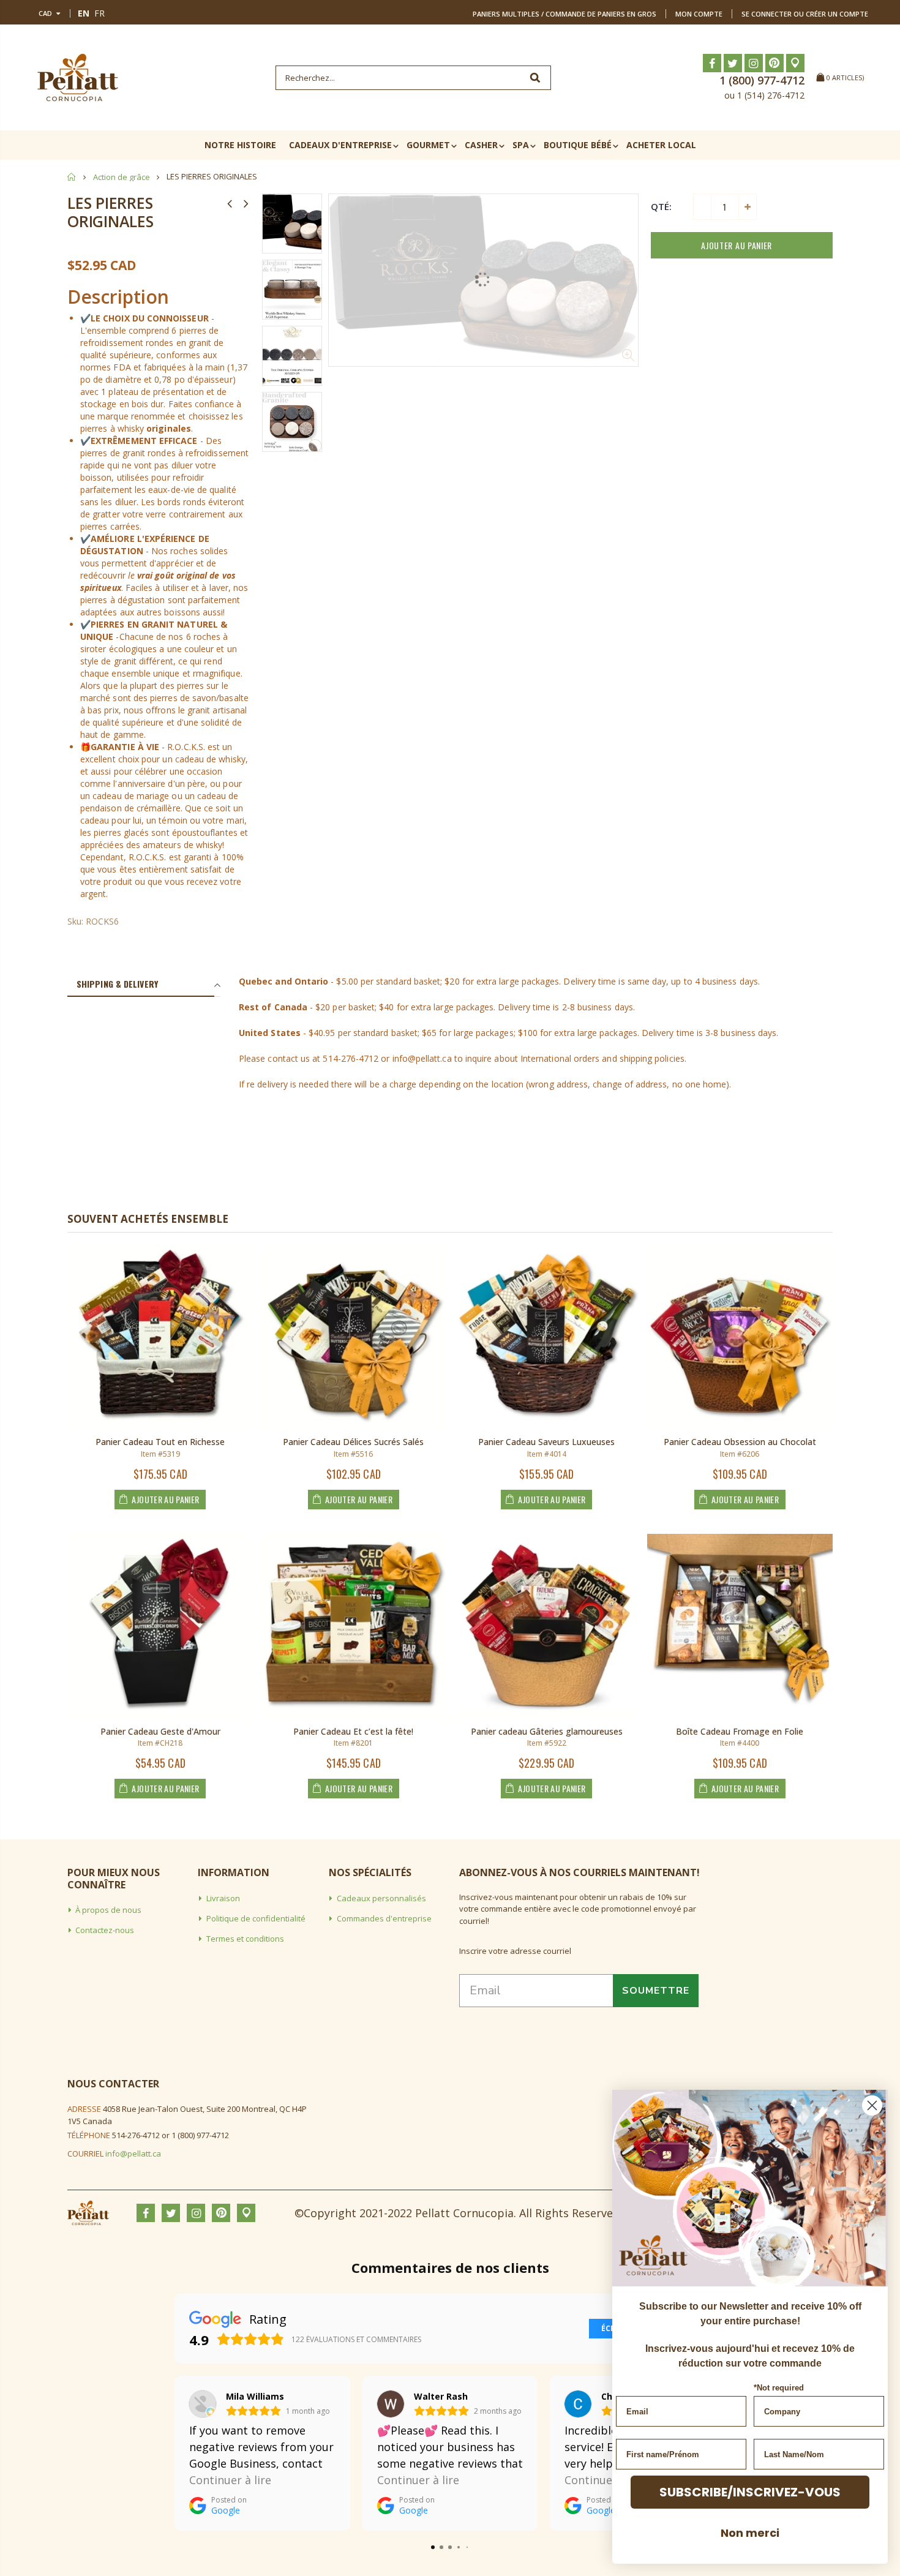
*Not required (779, 2388)
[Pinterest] (774, 63)
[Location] (795, 63)
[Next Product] (246, 203)
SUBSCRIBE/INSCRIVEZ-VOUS (750, 2492)
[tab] (141, 985)
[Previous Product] (230, 203)
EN (84, 13)
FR (99, 13)
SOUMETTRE (656, 1991)
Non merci (750, 2533)
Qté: (661, 206)
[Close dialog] (872, 2105)
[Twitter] (733, 63)
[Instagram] (754, 63)
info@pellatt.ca (133, 2154)
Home (72, 177)
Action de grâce (122, 177)
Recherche (535, 78)
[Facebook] (712, 63)
